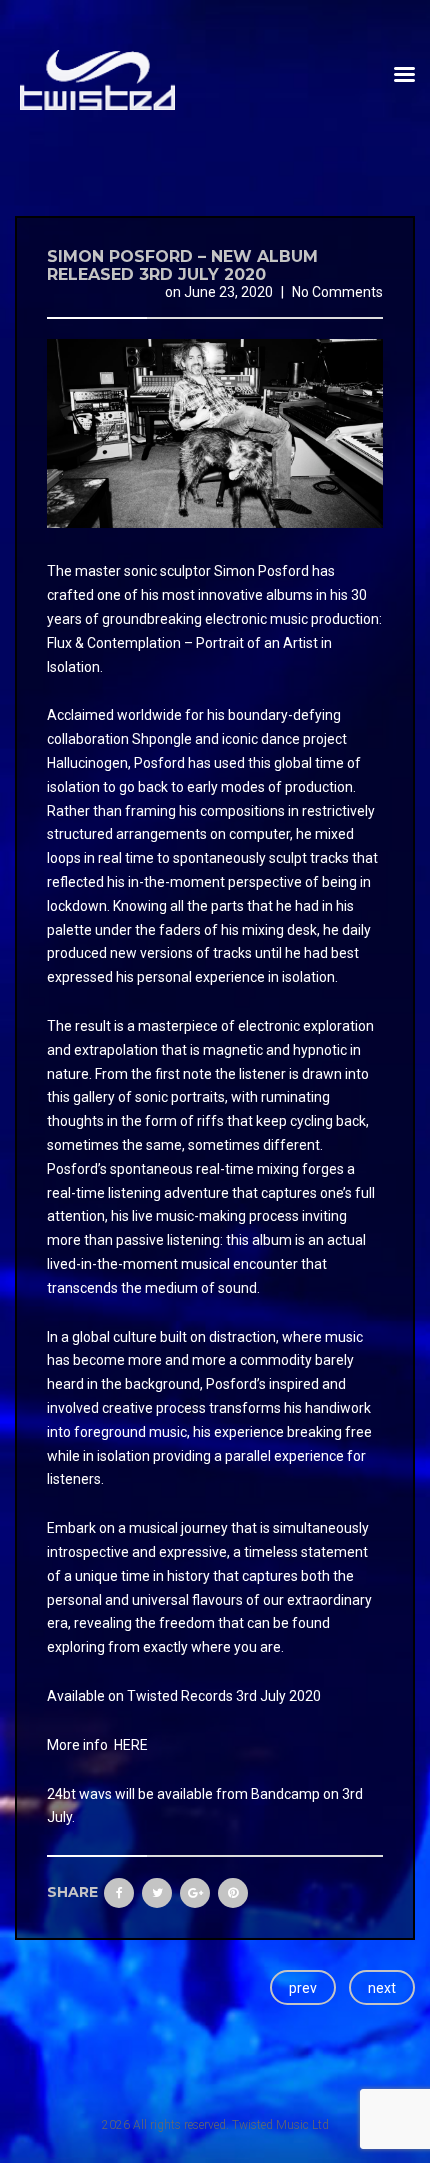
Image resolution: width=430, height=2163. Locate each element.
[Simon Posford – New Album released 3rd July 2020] (215, 433)
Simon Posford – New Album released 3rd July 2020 (182, 265)
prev (303, 1988)
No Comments (337, 292)
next (382, 1988)
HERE (131, 1745)
